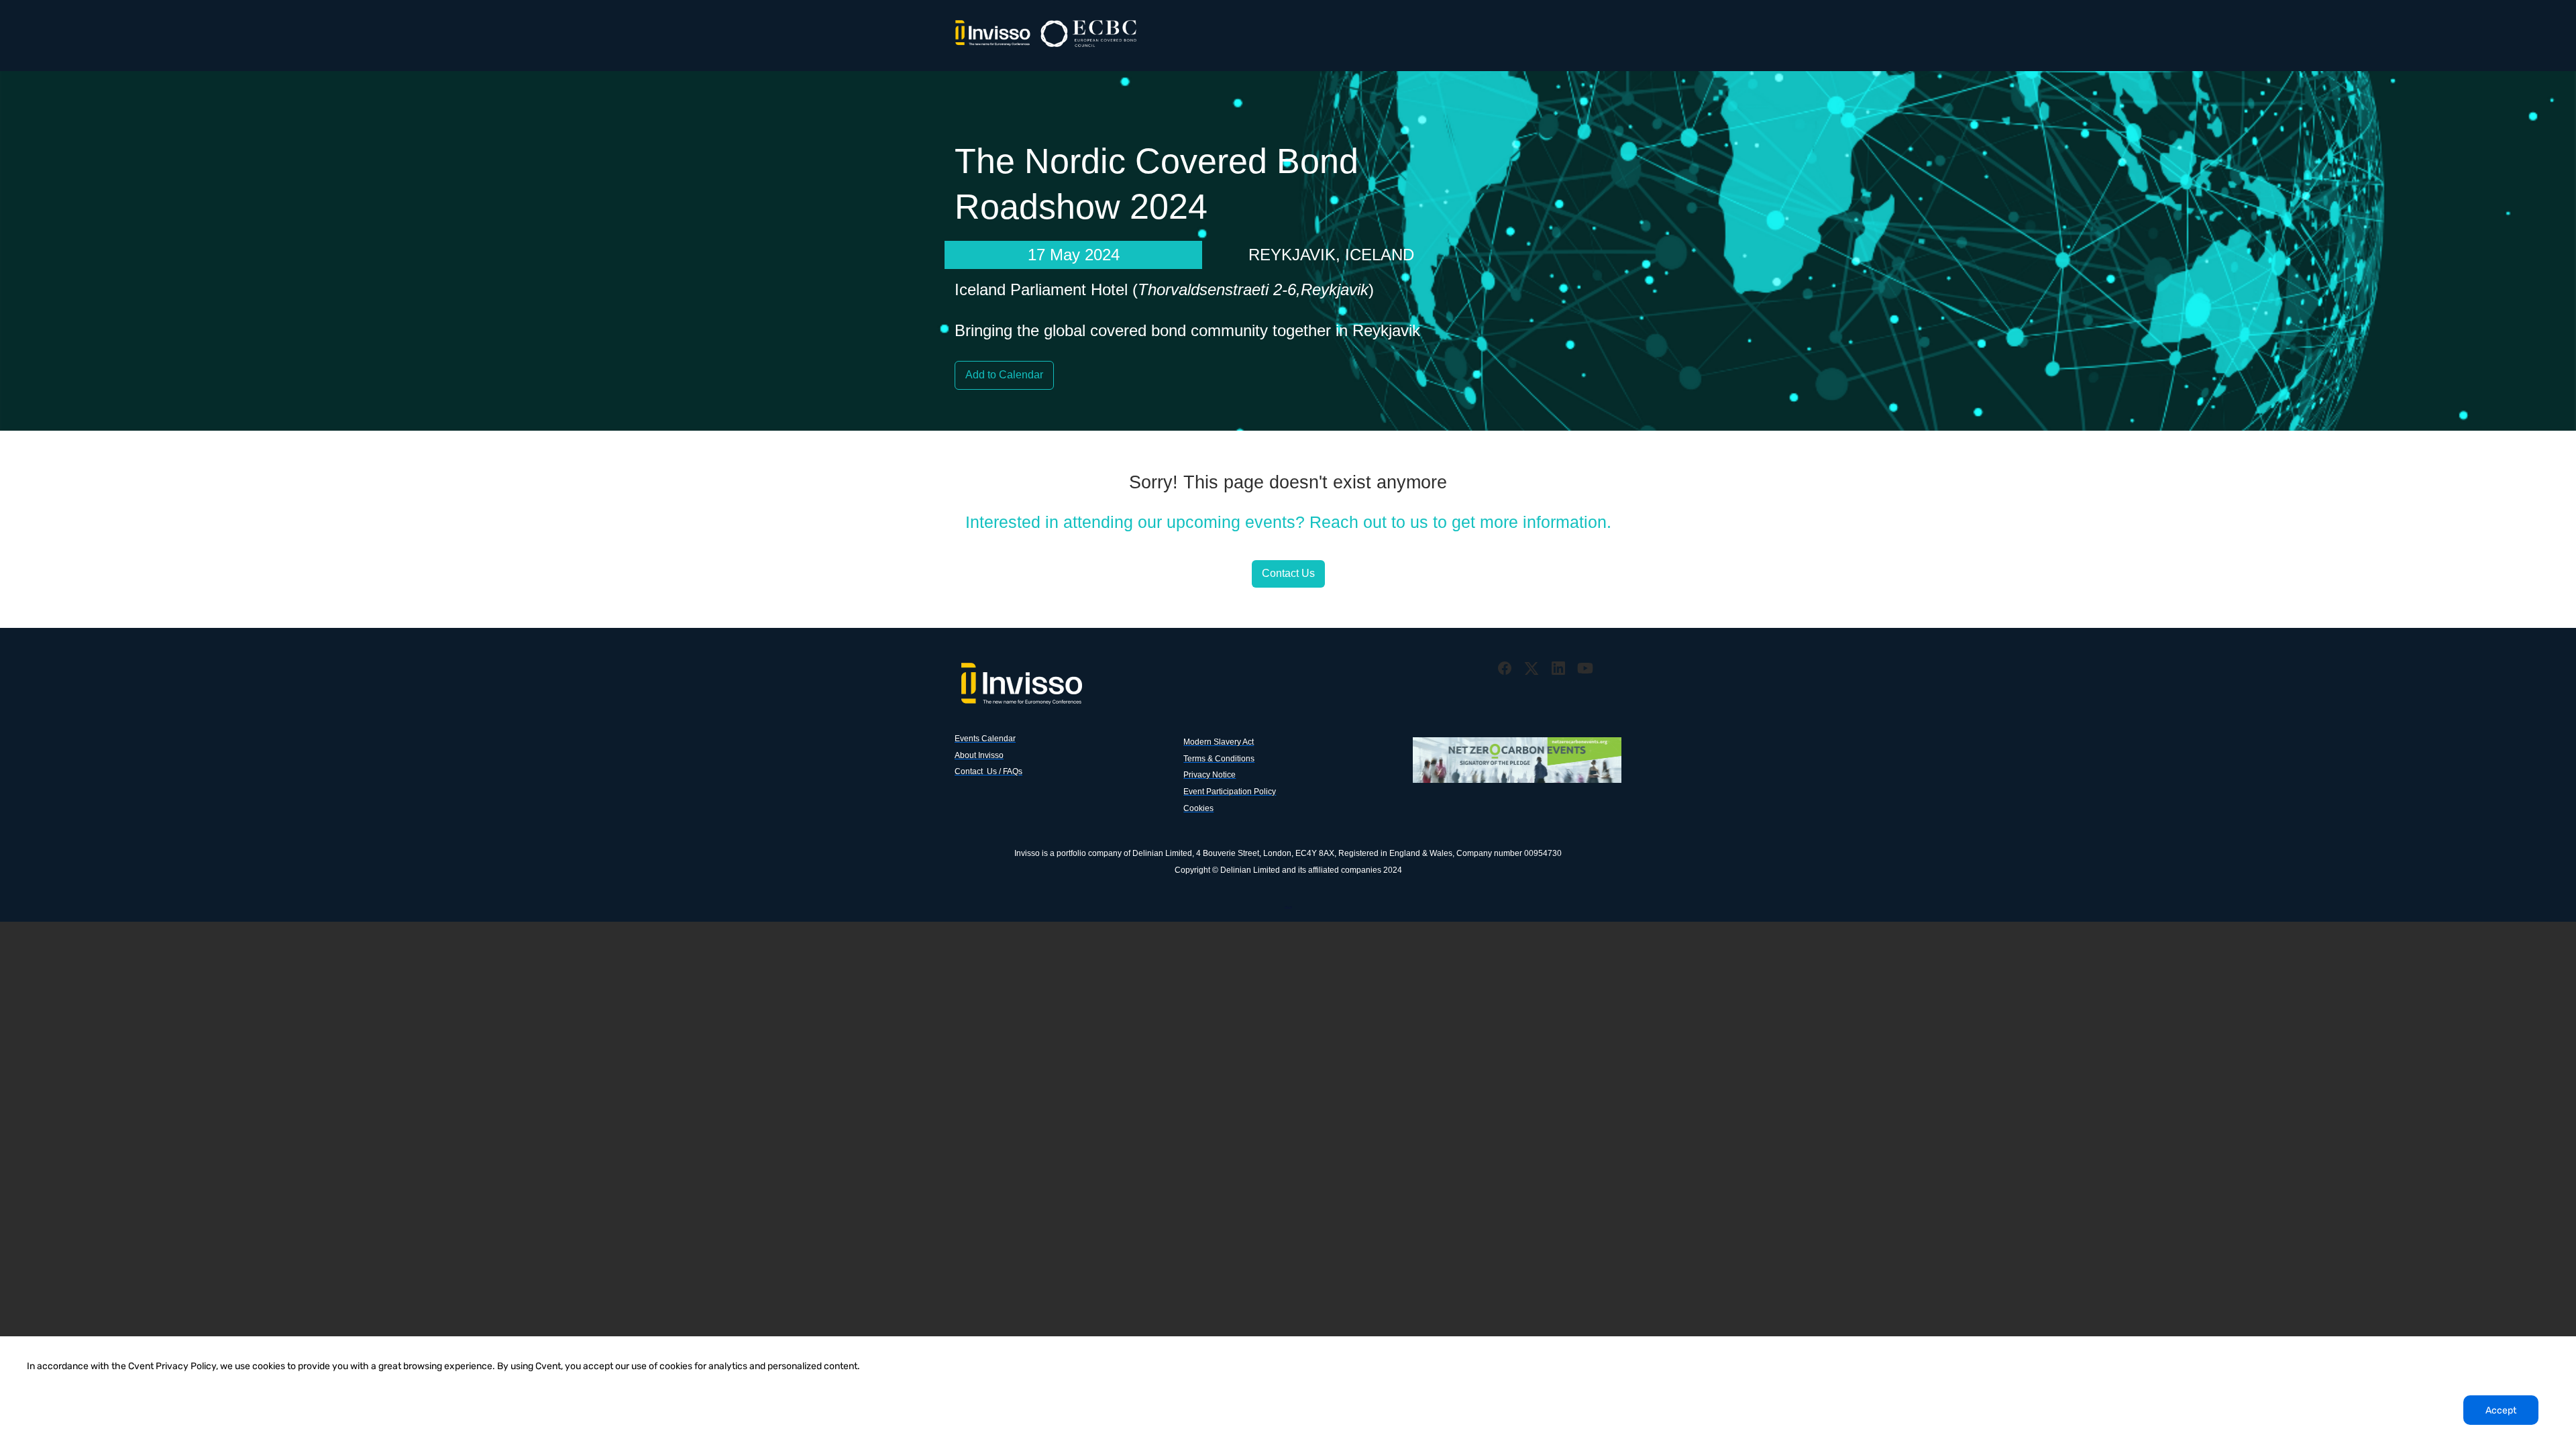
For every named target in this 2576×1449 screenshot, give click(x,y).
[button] (1506, 673)
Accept (2501, 1410)
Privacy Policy (1288, 906)
